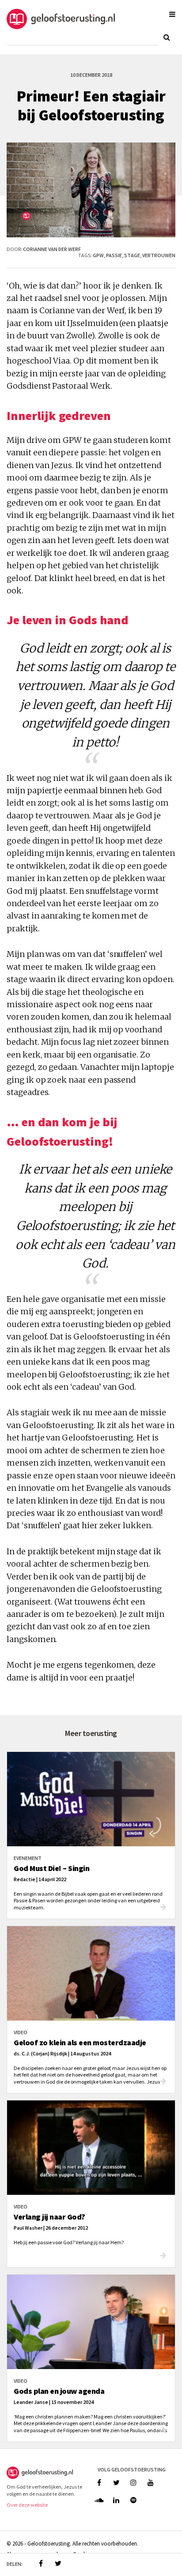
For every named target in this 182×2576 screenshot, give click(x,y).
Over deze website (27, 2505)
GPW (98, 255)
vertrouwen (159, 255)
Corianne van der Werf (52, 249)
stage (132, 255)
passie (114, 255)
